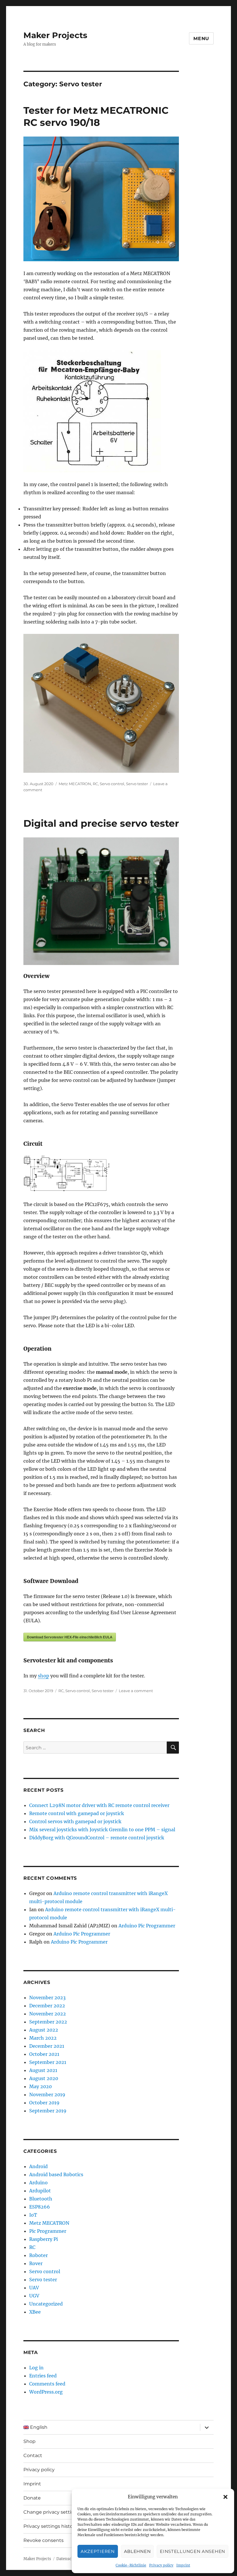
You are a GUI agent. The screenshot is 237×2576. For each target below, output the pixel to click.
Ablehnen (137, 2551)
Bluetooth (41, 2199)
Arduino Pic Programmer (147, 1926)
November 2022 (48, 2014)
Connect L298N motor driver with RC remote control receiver (99, 1805)
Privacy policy (161, 2565)
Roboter (38, 2255)
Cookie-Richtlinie (131, 2565)
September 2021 (48, 2062)
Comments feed (47, 2384)
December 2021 (47, 2046)
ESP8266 (40, 2207)
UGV (34, 2296)
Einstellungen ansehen (192, 2551)
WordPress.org (46, 2392)
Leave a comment (136, 1691)
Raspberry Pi (43, 2239)
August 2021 (43, 2070)
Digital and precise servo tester (101, 823)
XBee (35, 2312)
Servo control (112, 784)
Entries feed (43, 2376)
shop (43, 1676)
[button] (225, 2497)
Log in (36, 2368)
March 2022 (43, 2038)
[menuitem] (110, 2427)
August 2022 (44, 2030)
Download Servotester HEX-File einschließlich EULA (70, 1637)
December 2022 (47, 2006)
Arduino (38, 2183)
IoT (33, 2215)
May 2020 (40, 2086)
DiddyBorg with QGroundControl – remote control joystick (97, 1838)
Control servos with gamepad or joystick (75, 1821)
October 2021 (44, 2054)
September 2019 (48, 2111)
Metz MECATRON (75, 784)
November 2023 (47, 1998)
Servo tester (137, 784)
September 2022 (48, 2022)
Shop (29, 2441)
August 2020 (44, 2078)
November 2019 (47, 2095)
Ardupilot (40, 2191)
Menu (201, 39)
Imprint (183, 2565)
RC (95, 784)
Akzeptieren (98, 2551)
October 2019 (44, 2103)
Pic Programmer (48, 2231)
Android (38, 2166)
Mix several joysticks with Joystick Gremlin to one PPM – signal (102, 1830)
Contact (33, 2455)
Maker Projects (55, 35)
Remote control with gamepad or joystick (77, 1813)
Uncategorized (46, 2304)
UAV (34, 2288)
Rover (36, 2263)
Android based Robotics (56, 2174)
